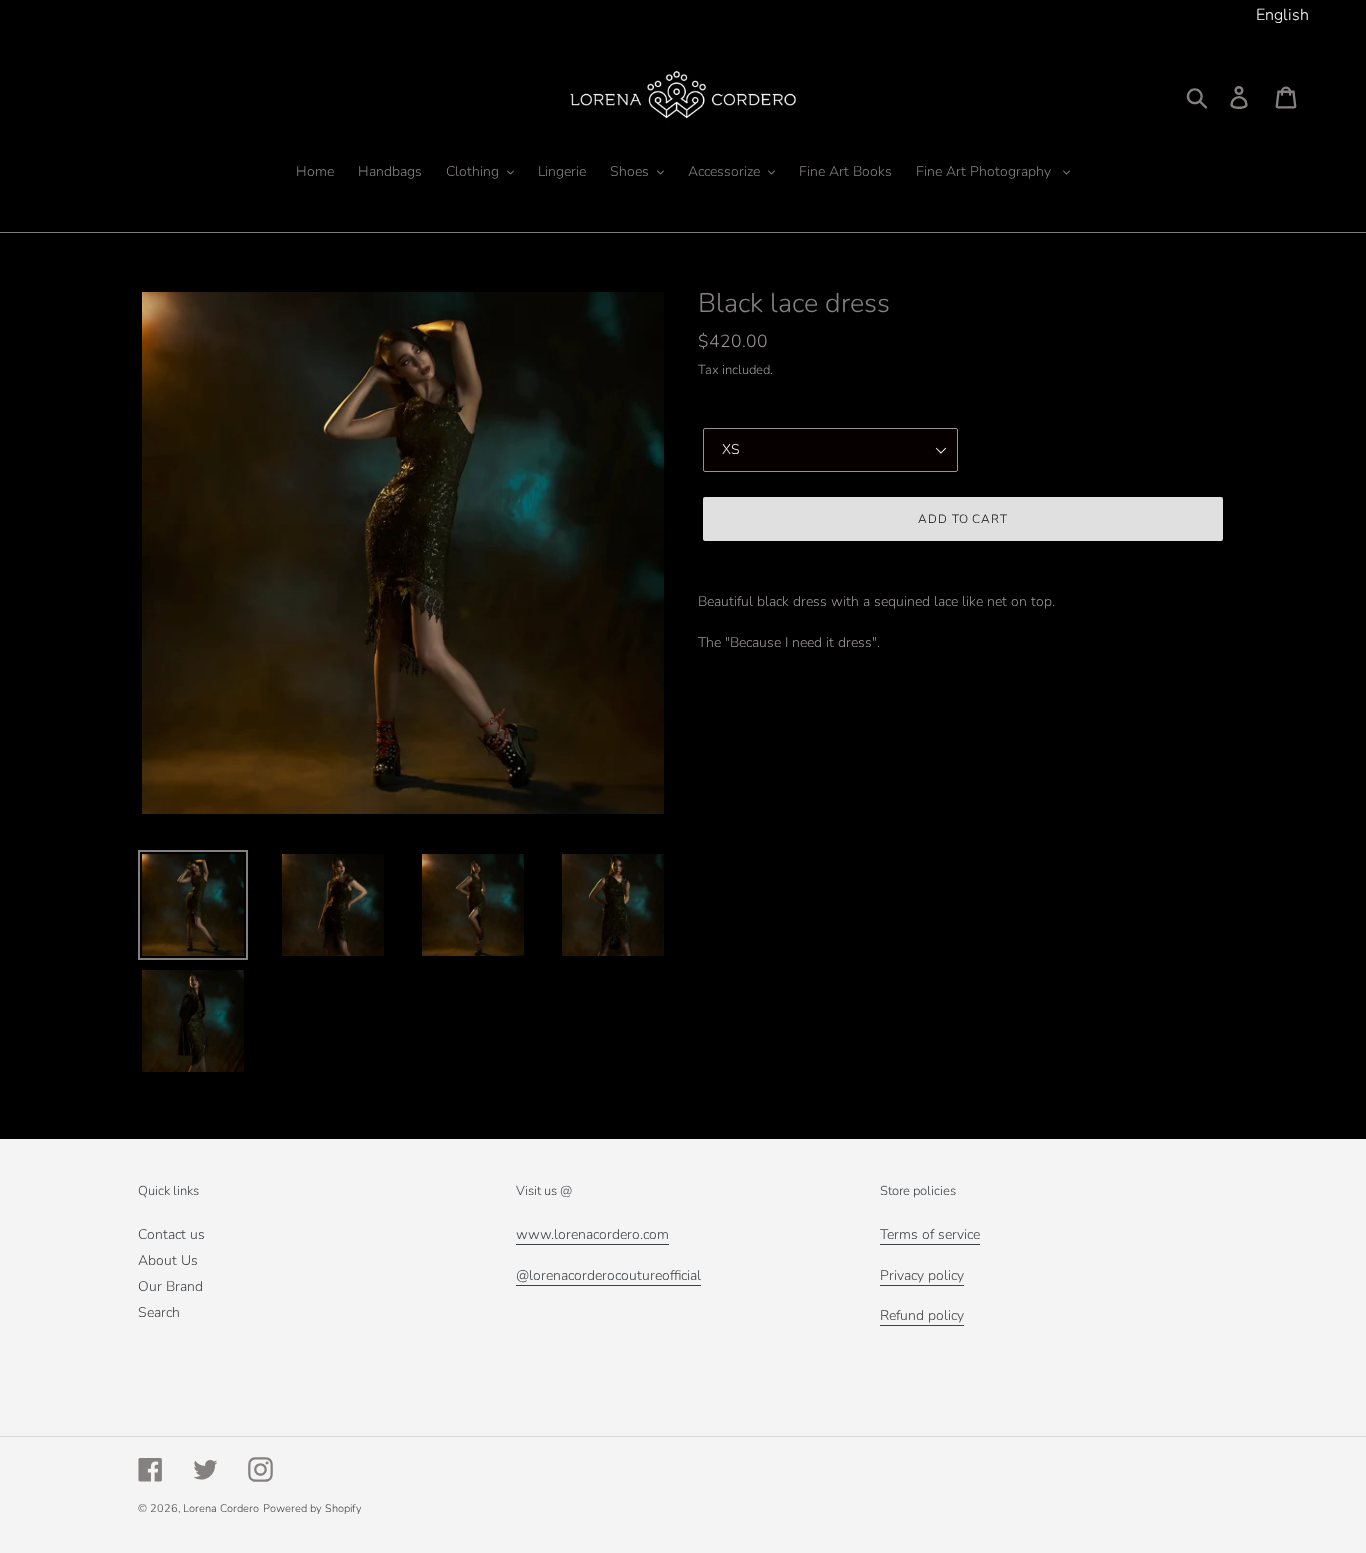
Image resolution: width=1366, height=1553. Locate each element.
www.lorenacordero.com (592, 1234)
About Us (168, 1260)
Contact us (171, 1234)
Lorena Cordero (221, 1508)
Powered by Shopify (312, 1508)
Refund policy (922, 1315)
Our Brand (170, 1286)
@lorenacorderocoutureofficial (608, 1275)
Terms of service (930, 1234)
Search (159, 1312)
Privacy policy (922, 1275)
